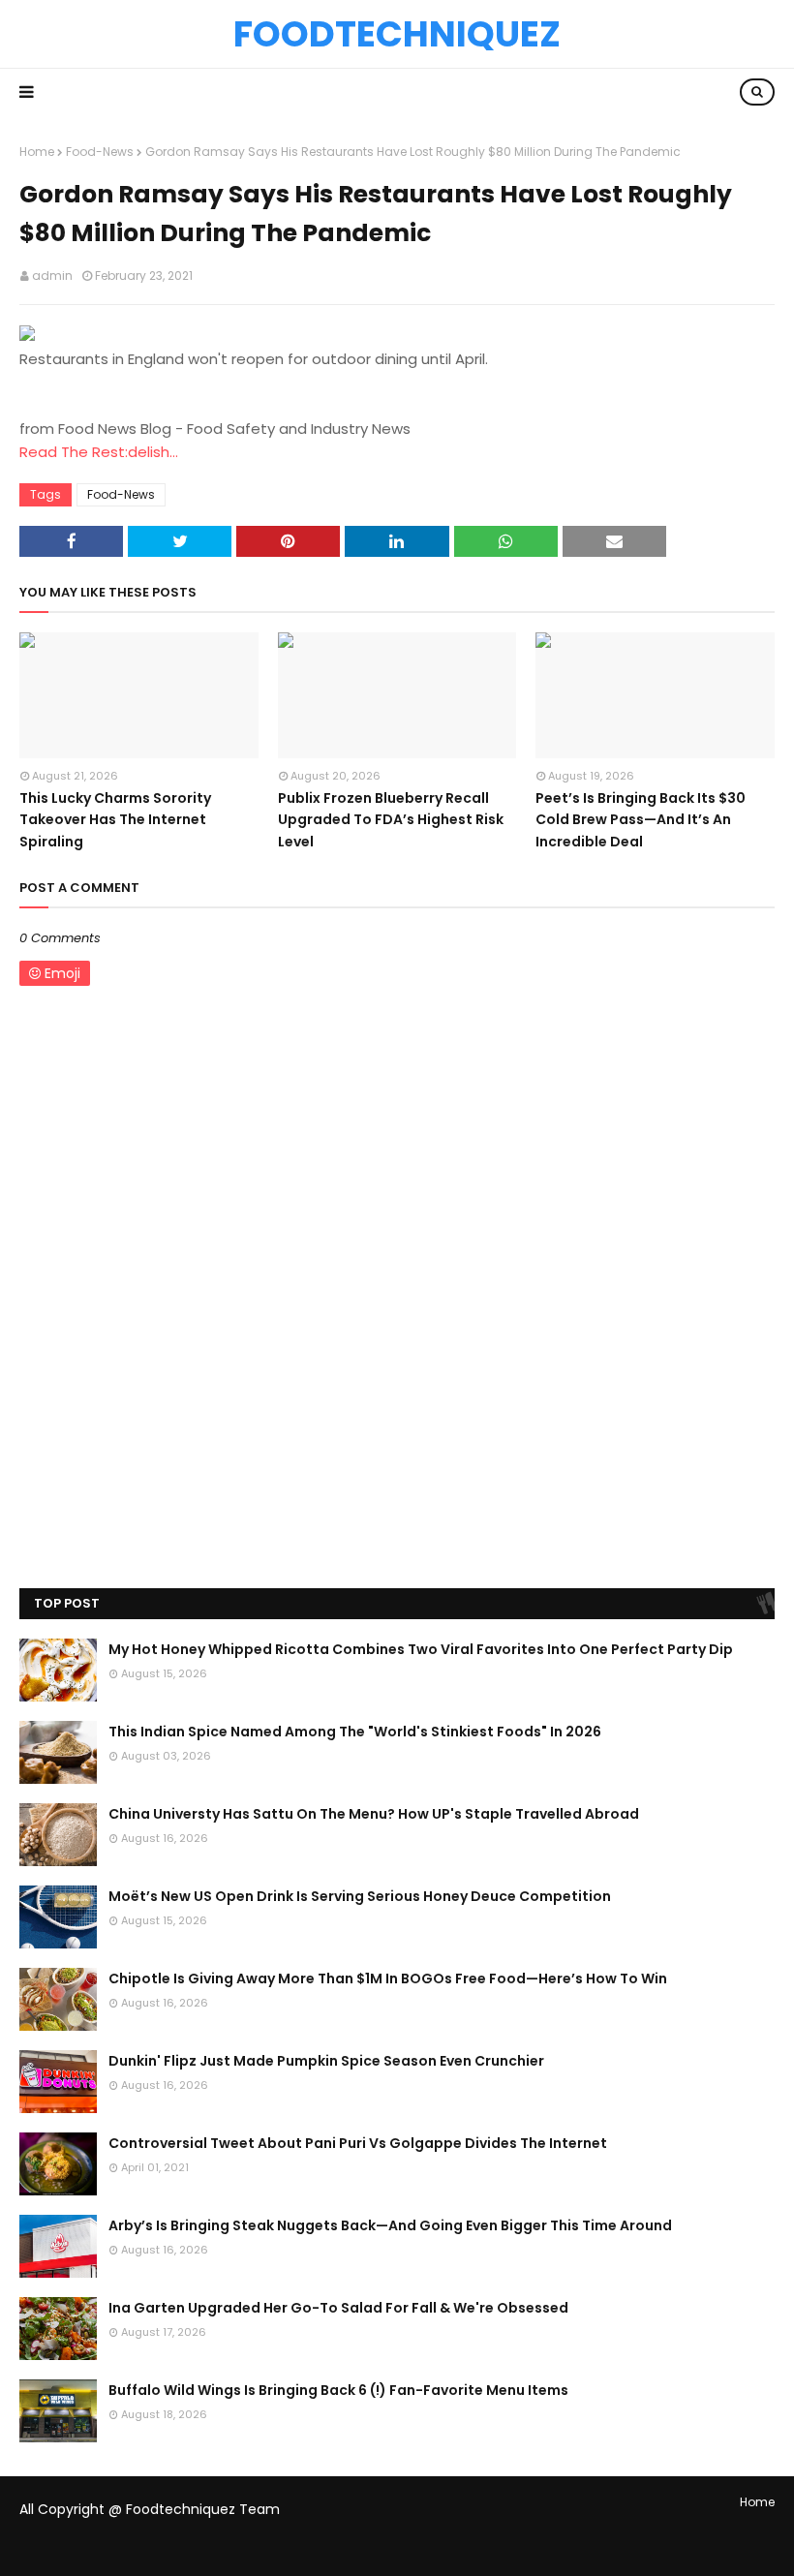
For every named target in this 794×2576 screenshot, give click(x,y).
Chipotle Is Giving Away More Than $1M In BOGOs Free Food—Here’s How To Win (388, 1978)
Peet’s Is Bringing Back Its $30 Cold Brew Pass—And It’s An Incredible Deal (641, 820)
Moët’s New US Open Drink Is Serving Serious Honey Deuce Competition (360, 1896)
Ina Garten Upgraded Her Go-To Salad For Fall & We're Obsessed (338, 2308)
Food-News (100, 152)
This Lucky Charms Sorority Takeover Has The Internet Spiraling (115, 820)
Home (37, 152)
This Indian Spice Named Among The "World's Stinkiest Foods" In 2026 (355, 1732)
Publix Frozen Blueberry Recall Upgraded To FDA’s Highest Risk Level (391, 820)
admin (52, 276)
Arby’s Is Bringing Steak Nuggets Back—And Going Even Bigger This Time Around (390, 2225)
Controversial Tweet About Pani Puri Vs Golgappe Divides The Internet (358, 2143)
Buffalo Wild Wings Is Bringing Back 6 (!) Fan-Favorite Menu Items (338, 2390)
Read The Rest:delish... (99, 452)
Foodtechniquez (397, 34)
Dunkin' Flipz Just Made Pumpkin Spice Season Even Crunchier (326, 2061)
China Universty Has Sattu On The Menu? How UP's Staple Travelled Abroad (374, 1814)
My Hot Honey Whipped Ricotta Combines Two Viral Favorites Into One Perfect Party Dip (421, 1649)
